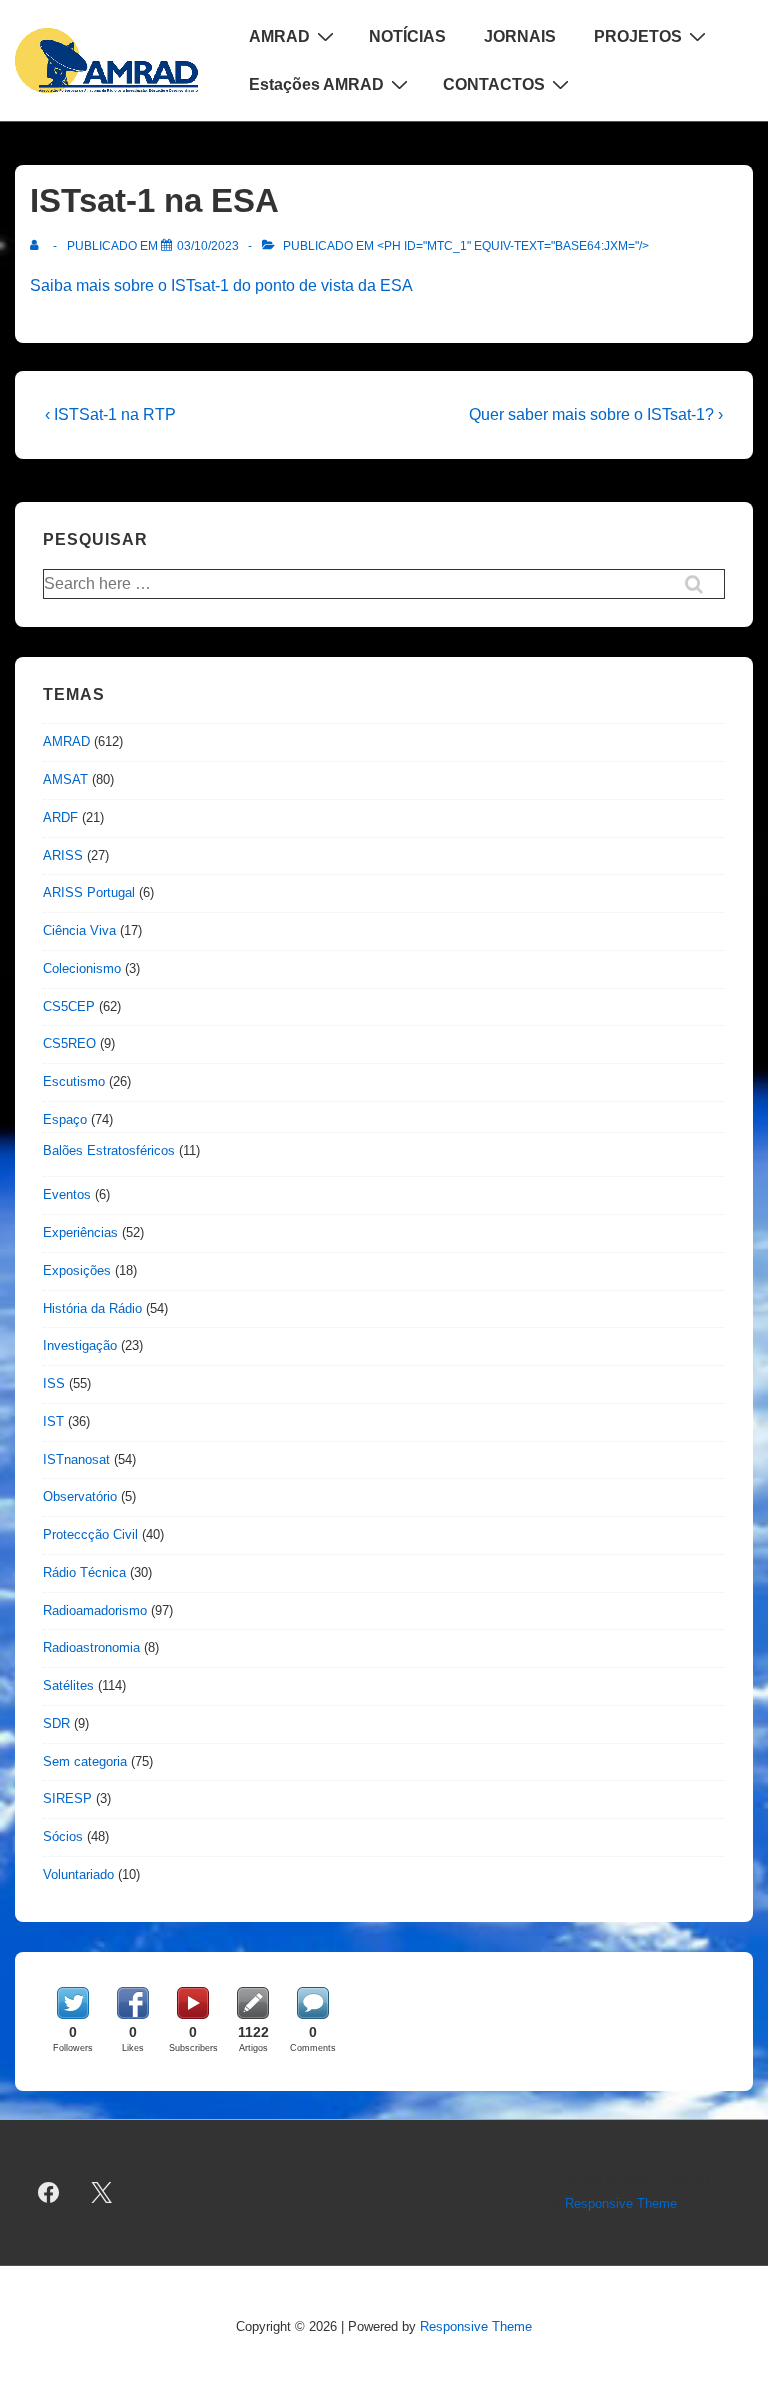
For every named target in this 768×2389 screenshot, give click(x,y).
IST (53, 1421)
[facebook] (49, 2193)
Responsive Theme (621, 2203)
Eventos (67, 1194)
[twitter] (102, 2193)
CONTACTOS (494, 84)
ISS (54, 1383)
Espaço (65, 1119)
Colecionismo (82, 968)
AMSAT (65, 779)
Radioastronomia (91, 1647)
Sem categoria (85, 1761)
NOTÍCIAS (407, 36)
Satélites (68, 1685)
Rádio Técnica (84, 1572)
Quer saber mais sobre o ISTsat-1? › (596, 414)
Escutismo (74, 1081)
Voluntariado (78, 1874)
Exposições (77, 1270)
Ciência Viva (79, 930)
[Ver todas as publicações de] (38, 246)
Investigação (80, 1345)
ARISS (63, 855)
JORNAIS (520, 36)
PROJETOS (638, 36)
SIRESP (67, 1798)
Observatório (80, 1496)
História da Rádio (92, 1308)
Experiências (80, 1232)
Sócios (63, 1836)
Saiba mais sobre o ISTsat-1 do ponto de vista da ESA (221, 285)
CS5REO (69, 1043)
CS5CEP (69, 1006)
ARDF (60, 817)
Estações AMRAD (316, 84)
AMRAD (279, 36)
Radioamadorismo (95, 1610)
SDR (56, 1723)
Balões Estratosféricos (109, 1150)
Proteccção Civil (90, 1534)
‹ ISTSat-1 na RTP (110, 414)
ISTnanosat (76, 1459)
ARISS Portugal (89, 892)
